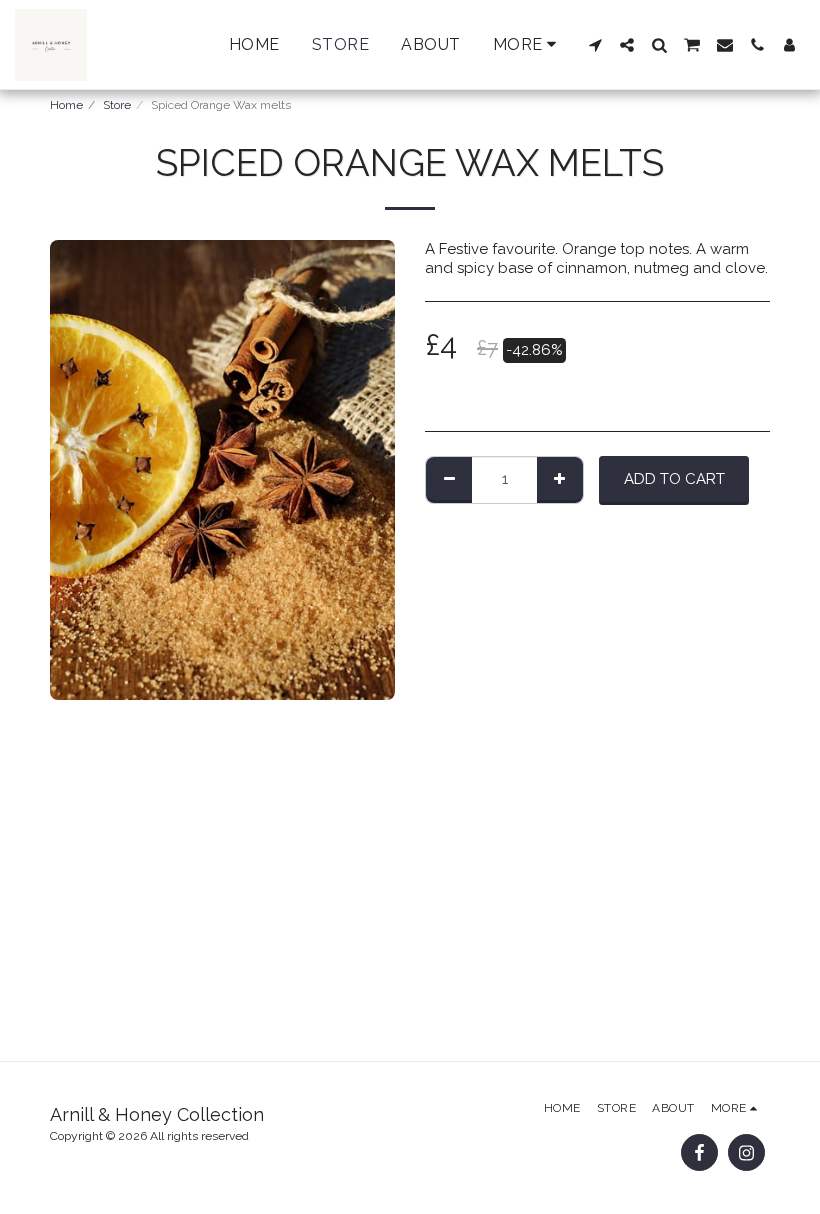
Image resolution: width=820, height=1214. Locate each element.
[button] (595, 45)
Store (117, 105)
